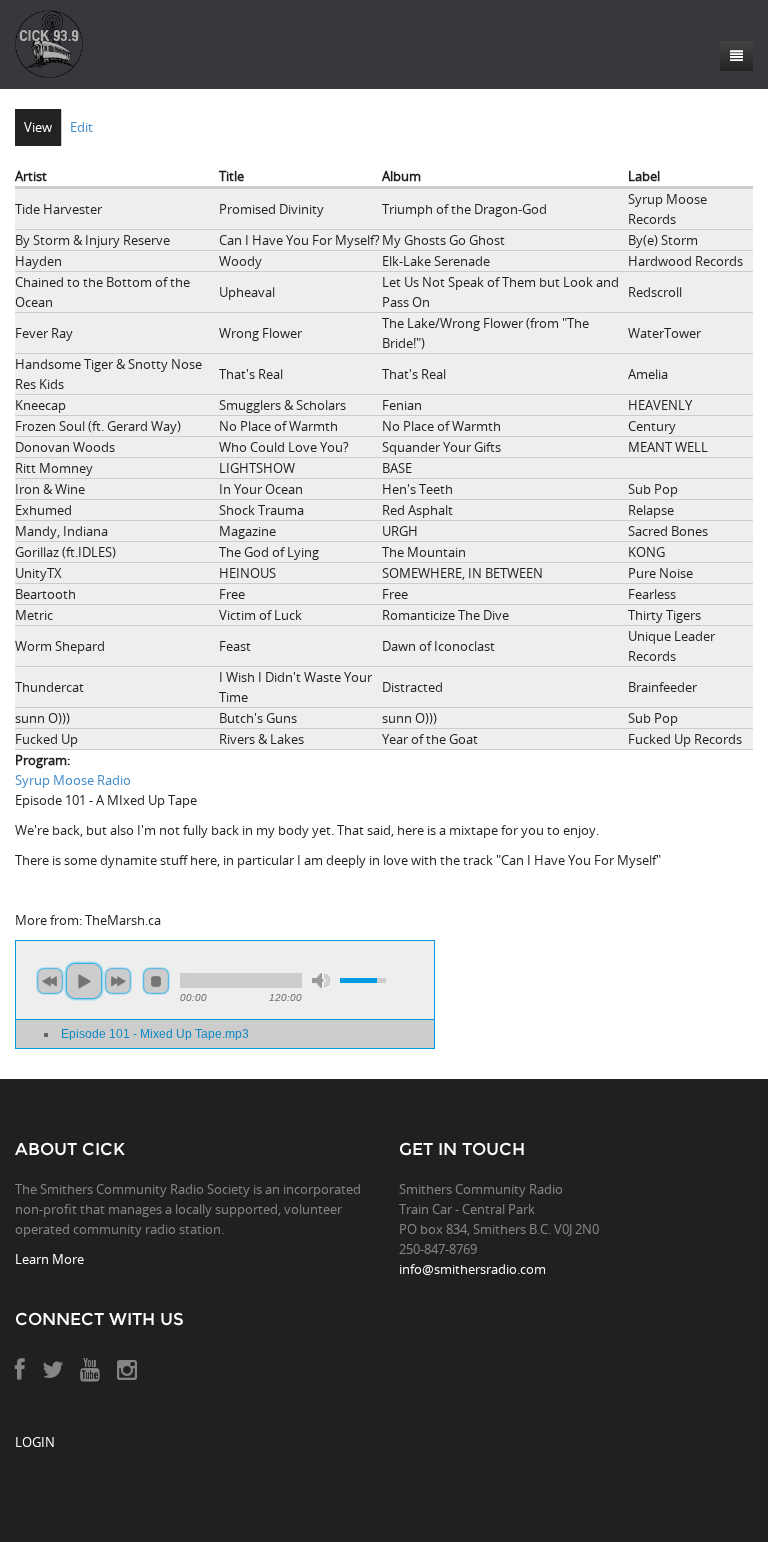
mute (321, 980)
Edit (81, 127)
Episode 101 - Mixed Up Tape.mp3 (155, 1033)
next (118, 981)
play (84, 981)
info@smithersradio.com (472, 1269)
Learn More (49, 1259)
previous (50, 981)
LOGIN (35, 1442)
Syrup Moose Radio (73, 780)
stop (156, 981)
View (38, 127)
